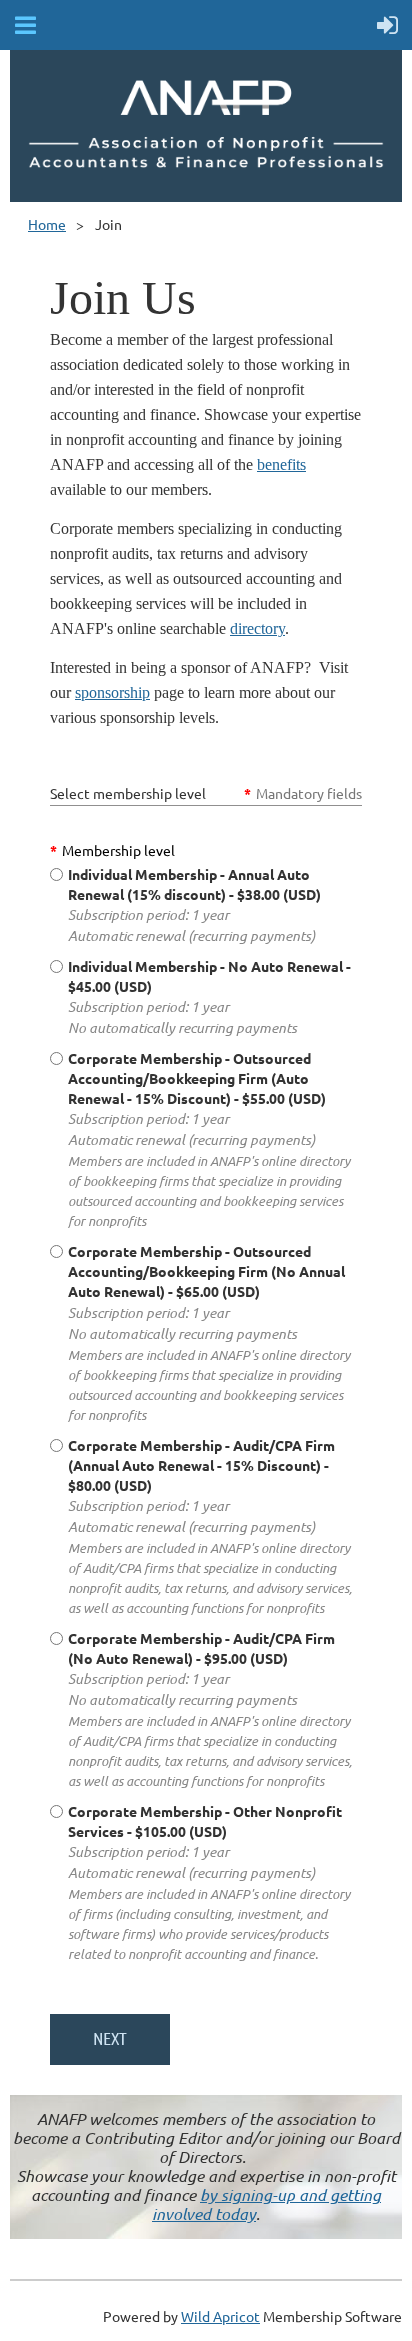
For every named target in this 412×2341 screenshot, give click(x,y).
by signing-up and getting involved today (266, 2204)
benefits (281, 464)
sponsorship (112, 692)
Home (47, 224)
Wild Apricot (220, 2316)
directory (257, 628)
